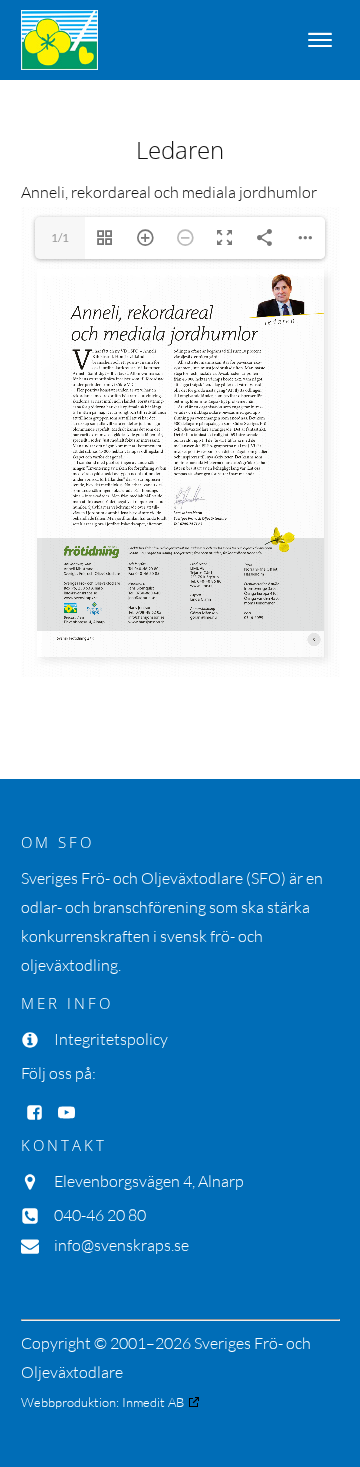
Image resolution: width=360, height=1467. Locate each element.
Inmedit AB (153, 1402)
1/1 (60, 237)
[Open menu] (320, 40)
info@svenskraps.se (121, 1245)
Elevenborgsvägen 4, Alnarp (149, 1181)
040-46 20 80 (100, 1215)
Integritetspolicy (111, 1039)
